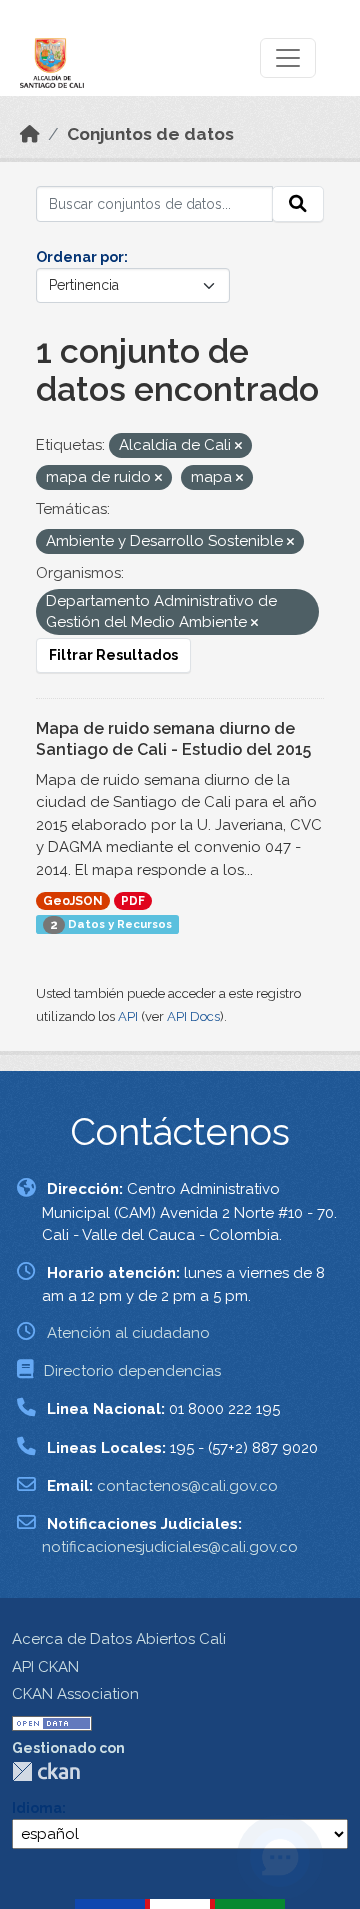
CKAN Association (75, 1694)
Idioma (37, 1808)
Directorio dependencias (132, 1371)
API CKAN (45, 1667)
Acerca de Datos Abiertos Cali (119, 1639)
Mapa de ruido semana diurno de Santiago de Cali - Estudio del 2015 (173, 739)
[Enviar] (298, 204)
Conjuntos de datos (150, 134)
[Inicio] (30, 134)
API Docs (193, 1016)
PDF (133, 901)
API (128, 1016)
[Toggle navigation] (288, 58)
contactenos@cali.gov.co (187, 1486)
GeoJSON (73, 901)
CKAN (46, 1771)
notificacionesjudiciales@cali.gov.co (170, 1547)
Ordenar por (80, 257)
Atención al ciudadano (128, 1333)
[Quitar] (238, 446)
